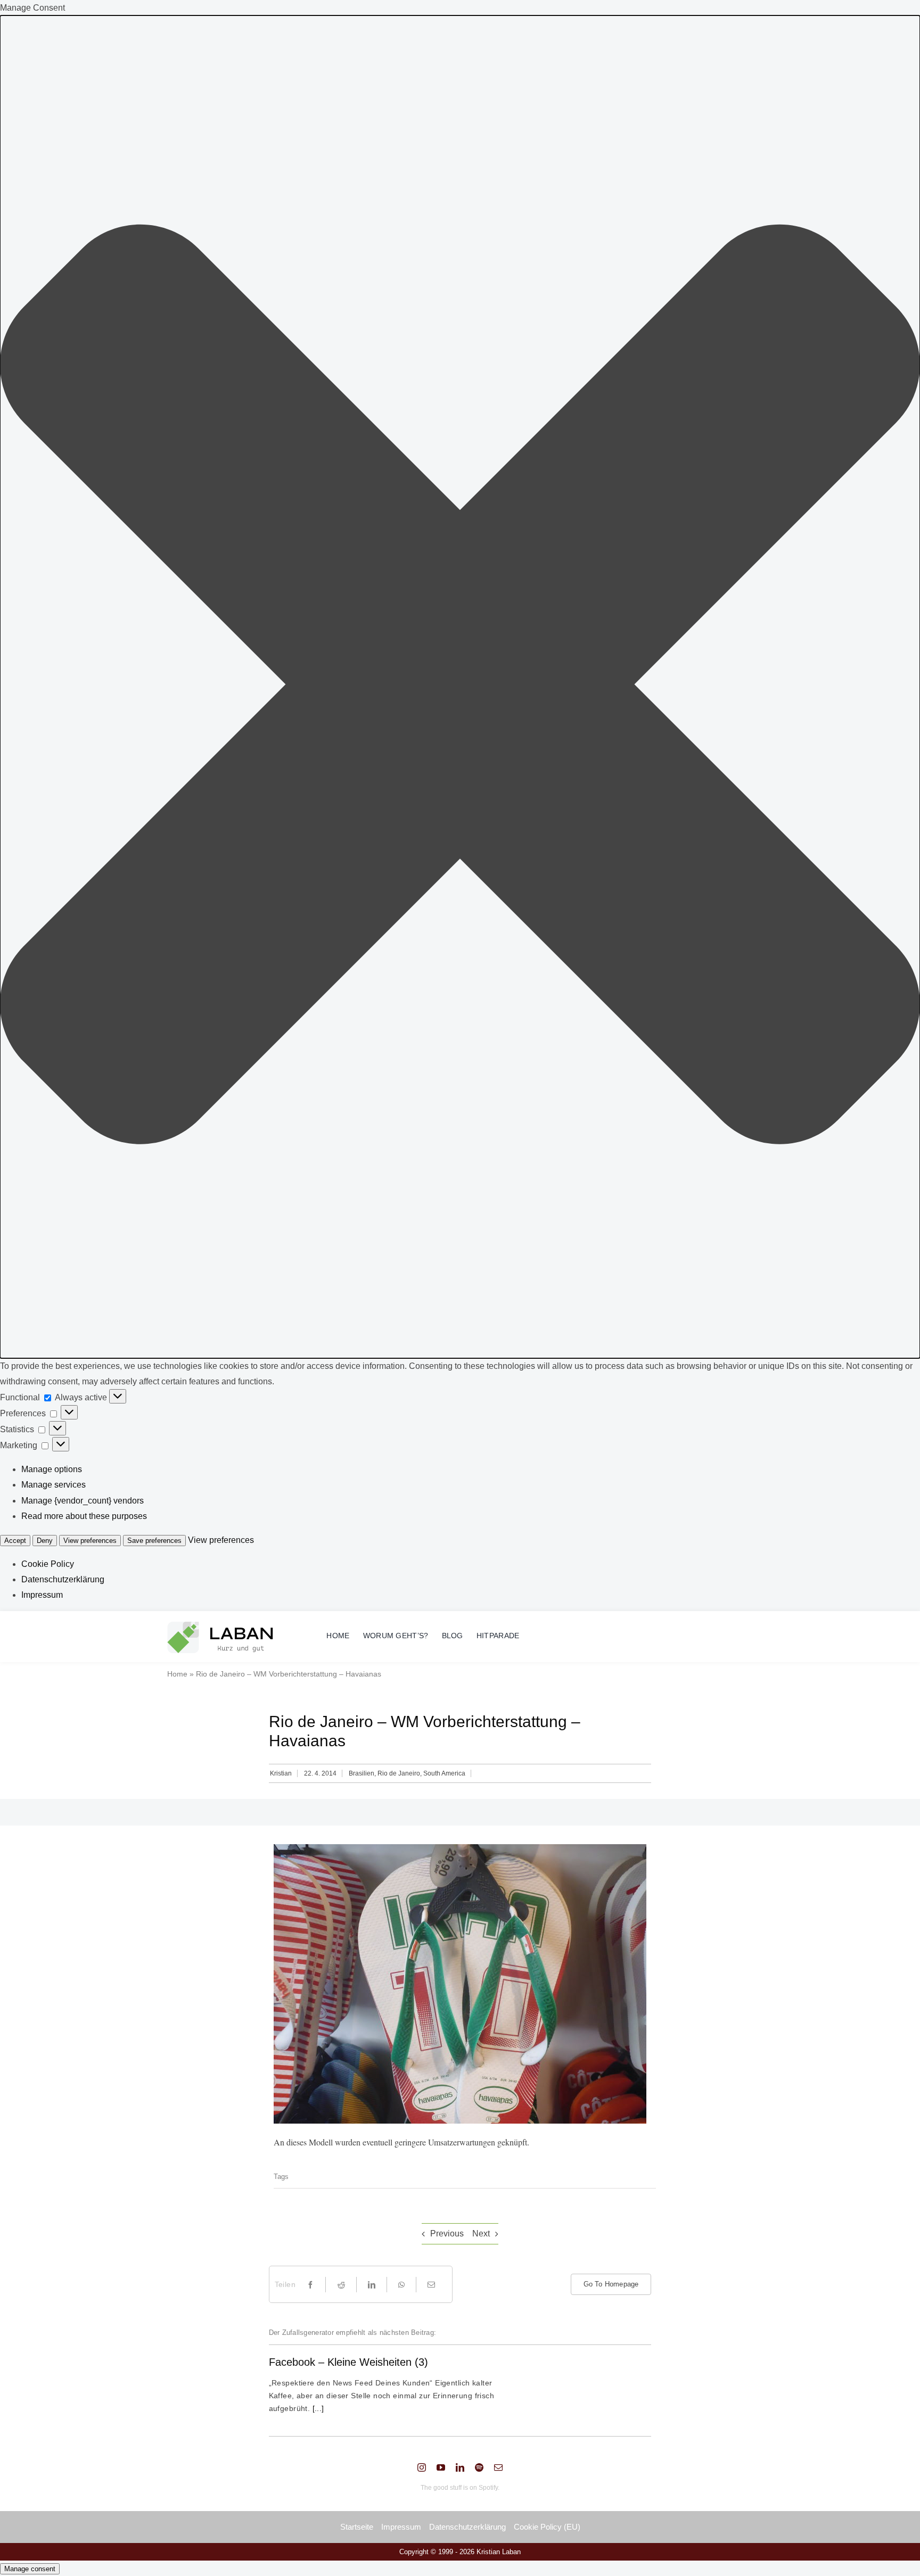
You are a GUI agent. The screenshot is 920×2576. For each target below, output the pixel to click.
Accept (15, 1541)
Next (481, 2234)
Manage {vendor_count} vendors (83, 1501)
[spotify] (479, 2467)
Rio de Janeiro (399, 1773)
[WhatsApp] (401, 2285)
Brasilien (362, 1773)
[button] (460, 687)
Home (177, 1674)
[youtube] (441, 2467)
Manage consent (30, 2569)
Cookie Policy (48, 1564)
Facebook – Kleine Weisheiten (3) (348, 2362)
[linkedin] (460, 2467)
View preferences (90, 1541)
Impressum (42, 1595)
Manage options (52, 1469)
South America (444, 1773)
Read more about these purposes (84, 1516)
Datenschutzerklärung (63, 1579)
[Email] (431, 2285)
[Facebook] (310, 2285)
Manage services (54, 1485)
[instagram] (422, 2467)
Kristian (281, 1773)
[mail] (498, 2467)
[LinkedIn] (372, 2285)
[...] (317, 2408)
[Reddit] (341, 2285)
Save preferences (154, 1541)
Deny (45, 1541)
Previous (447, 2234)
